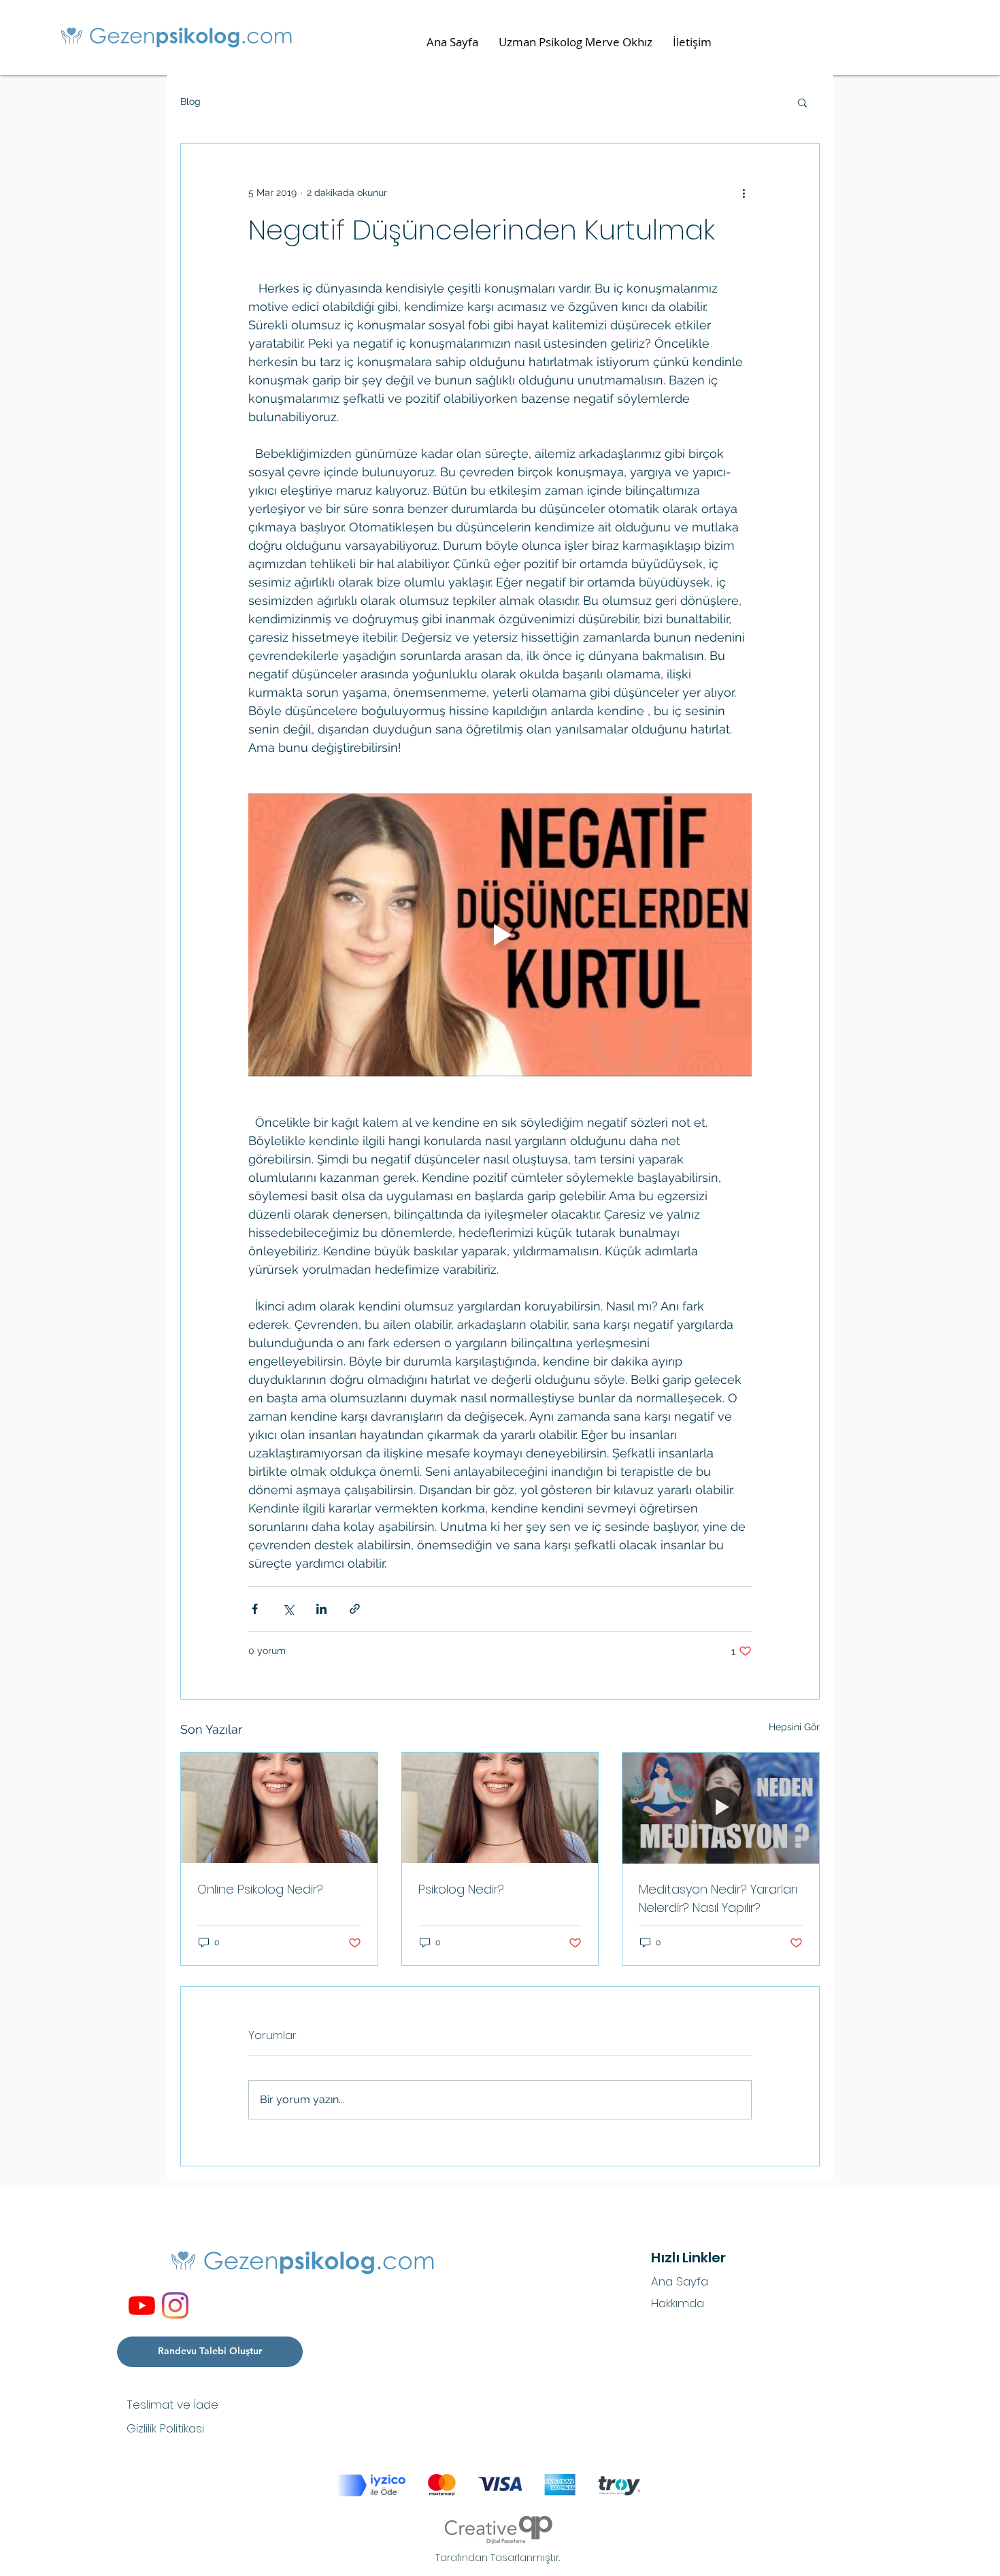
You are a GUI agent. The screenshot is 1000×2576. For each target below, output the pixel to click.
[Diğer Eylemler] (744, 193)
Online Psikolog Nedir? (260, 1889)
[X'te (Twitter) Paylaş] (288, 1609)
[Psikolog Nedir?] (500, 1808)
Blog (190, 101)
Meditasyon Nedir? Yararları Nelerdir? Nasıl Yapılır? (718, 1898)
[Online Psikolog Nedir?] (279, 1808)
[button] (802, 102)
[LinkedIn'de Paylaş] (321, 1609)
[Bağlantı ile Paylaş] (355, 1609)
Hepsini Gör (794, 1727)
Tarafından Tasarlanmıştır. (498, 2558)
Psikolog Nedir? (461, 1889)
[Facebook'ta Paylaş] (255, 1609)
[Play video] (500, 935)
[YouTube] (142, 2306)
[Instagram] (175, 2306)
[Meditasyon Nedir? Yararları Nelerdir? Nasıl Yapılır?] (721, 1808)
